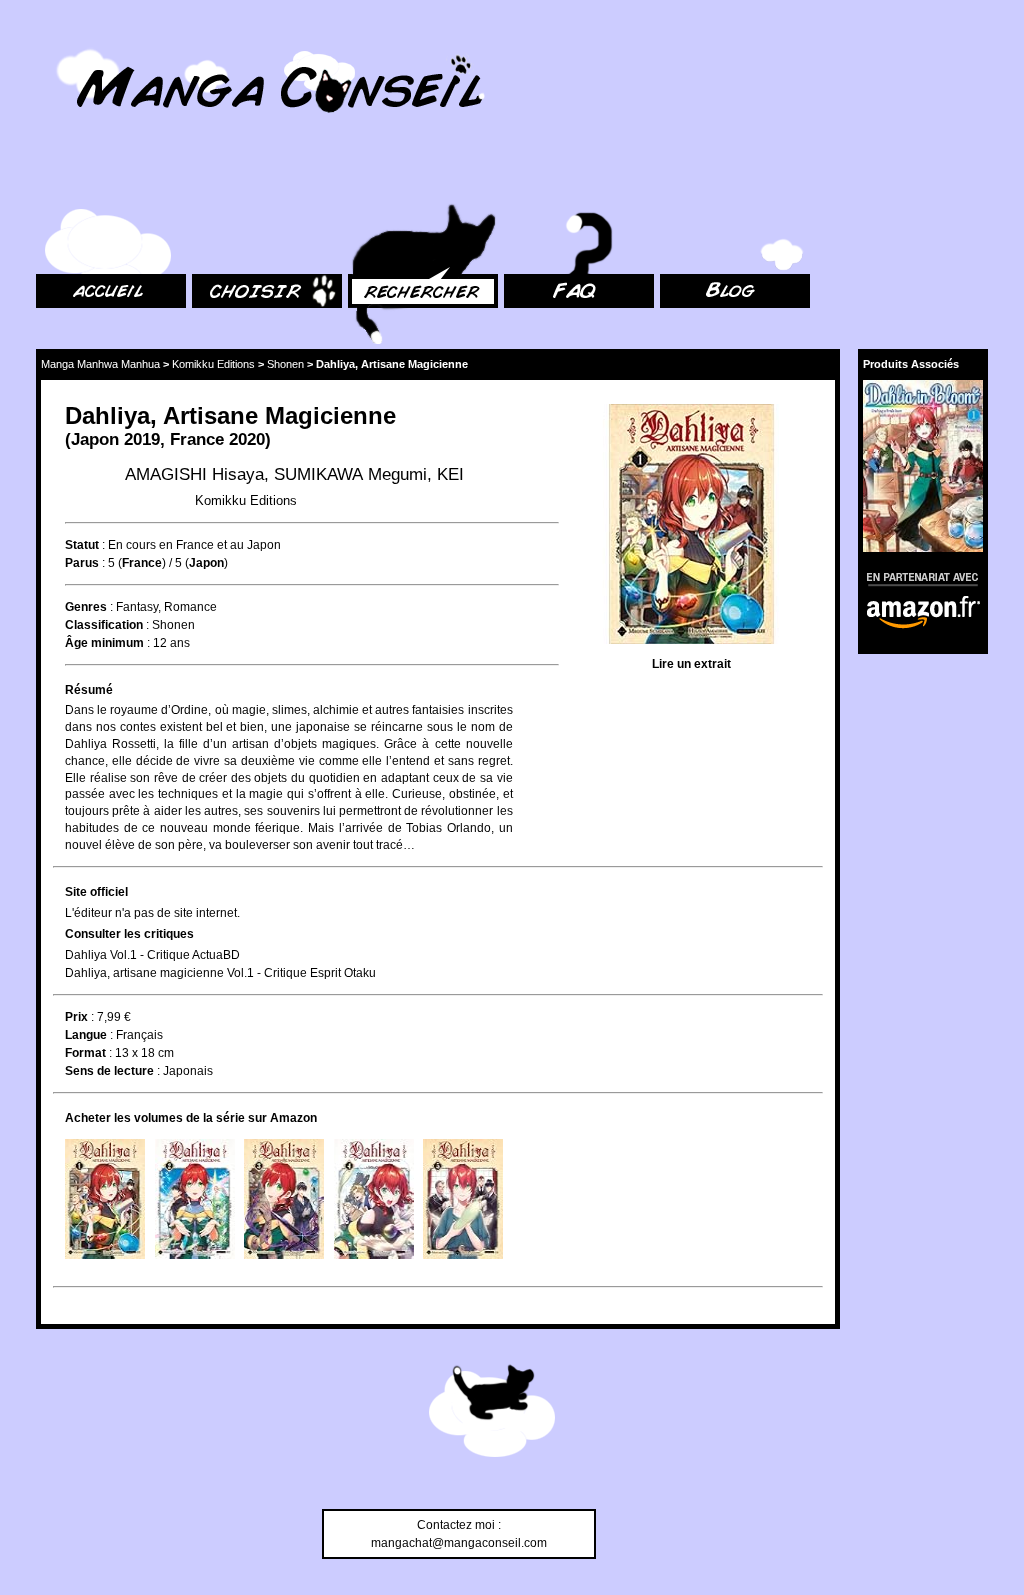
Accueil (56, 180)
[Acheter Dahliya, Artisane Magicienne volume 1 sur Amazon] (105, 1199)
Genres (86, 607)
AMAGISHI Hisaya (194, 474)
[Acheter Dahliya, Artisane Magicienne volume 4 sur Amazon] (374, 1199)
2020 (247, 439)
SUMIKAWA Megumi (350, 474)
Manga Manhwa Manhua (100, 364)
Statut (82, 545)
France (197, 439)
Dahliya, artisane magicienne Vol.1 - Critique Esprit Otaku (220, 973)
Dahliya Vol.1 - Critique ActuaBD (152, 955)
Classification (104, 625)
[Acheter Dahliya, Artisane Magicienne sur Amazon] (691, 526)
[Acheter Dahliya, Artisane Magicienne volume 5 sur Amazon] (463, 1199)
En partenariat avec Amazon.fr (916, 576)
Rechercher (380, 180)
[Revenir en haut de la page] (492, 1414)
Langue (86, 1035)
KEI (450, 474)
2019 (142, 439)
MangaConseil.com (90, 42)
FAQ (515, 180)
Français (139, 1035)
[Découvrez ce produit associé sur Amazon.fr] (923, 465)
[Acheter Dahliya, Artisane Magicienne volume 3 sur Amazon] (284, 1199)
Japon (95, 439)
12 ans (171, 643)
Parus (82, 563)
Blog (672, 180)
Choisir (211, 180)
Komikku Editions (213, 364)
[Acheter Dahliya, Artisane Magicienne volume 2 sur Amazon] (195, 1199)
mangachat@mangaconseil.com (459, 1543)
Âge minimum (104, 643)
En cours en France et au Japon (194, 545)
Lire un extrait (691, 664)
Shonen (285, 364)
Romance (190, 607)
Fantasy (137, 607)
